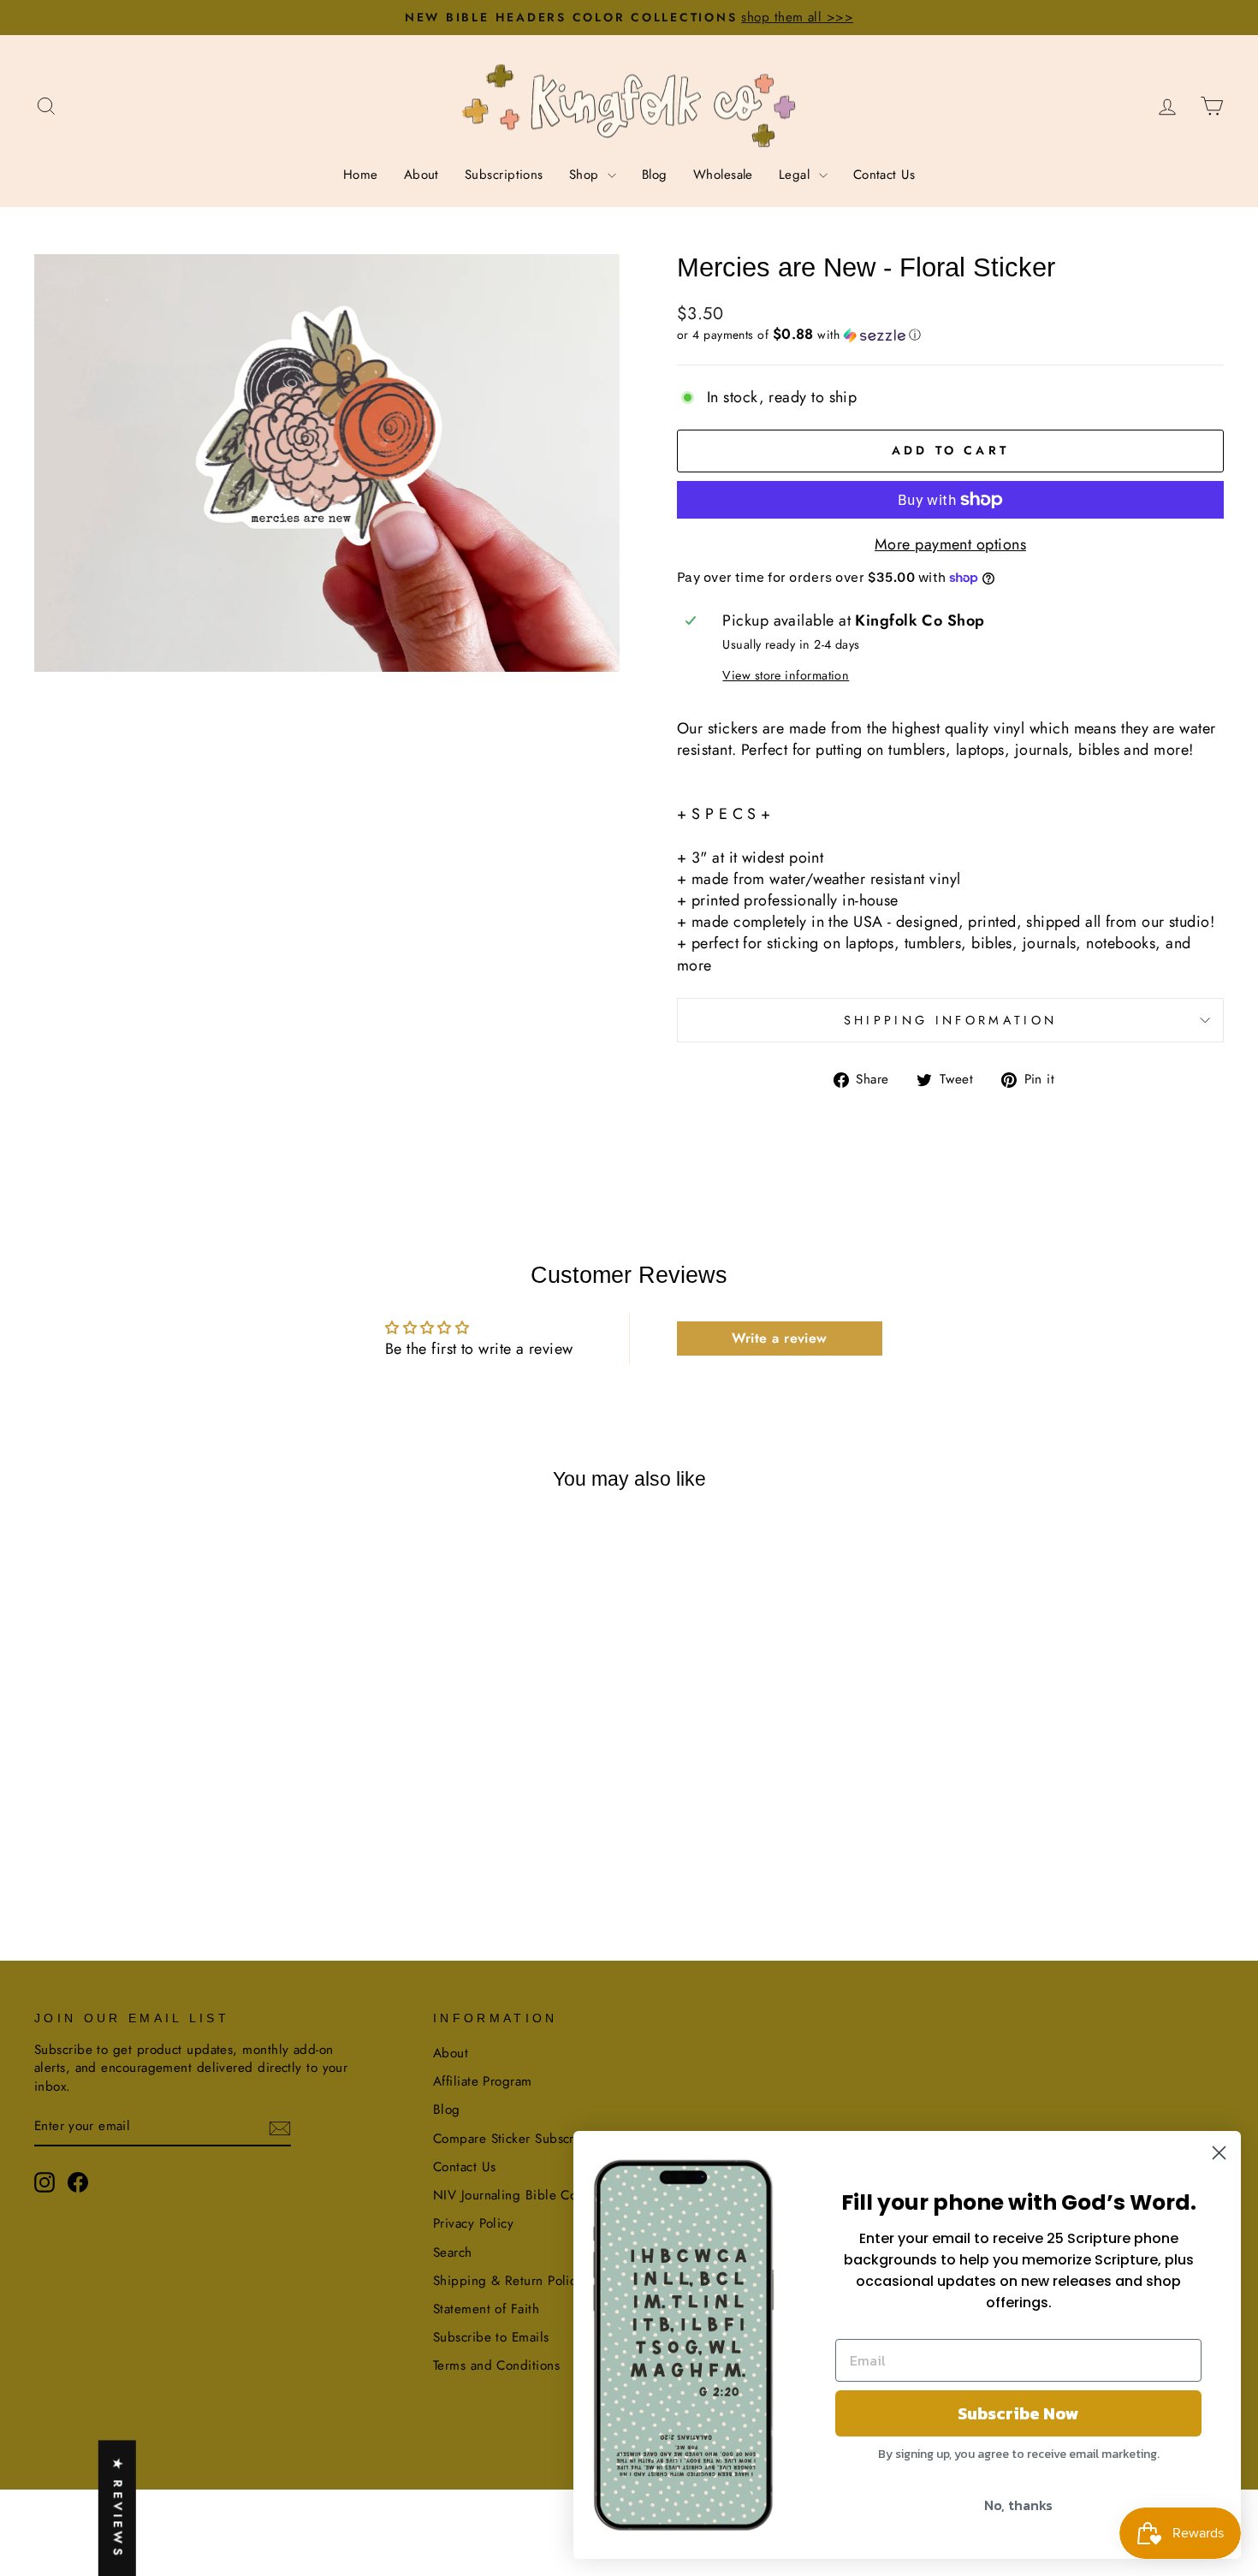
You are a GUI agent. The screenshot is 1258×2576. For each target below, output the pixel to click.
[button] (950, 335)
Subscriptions (504, 175)
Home (361, 175)
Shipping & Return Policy (508, 2281)
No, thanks (1018, 2505)
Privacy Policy (473, 2223)
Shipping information (950, 1020)
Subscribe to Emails (491, 2337)
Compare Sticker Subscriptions (523, 2139)
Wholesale (723, 175)
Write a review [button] (780, 1338)
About (421, 175)
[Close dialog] (1219, 2153)
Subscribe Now (1018, 2413)
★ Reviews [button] (118, 2508)
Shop (586, 175)
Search (453, 2253)
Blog (655, 175)
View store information (786, 675)
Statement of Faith (486, 2309)
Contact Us (884, 175)
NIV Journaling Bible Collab (516, 2195)
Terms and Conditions (496, 2365)
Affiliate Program (483, 2081)
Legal (797, 175)
